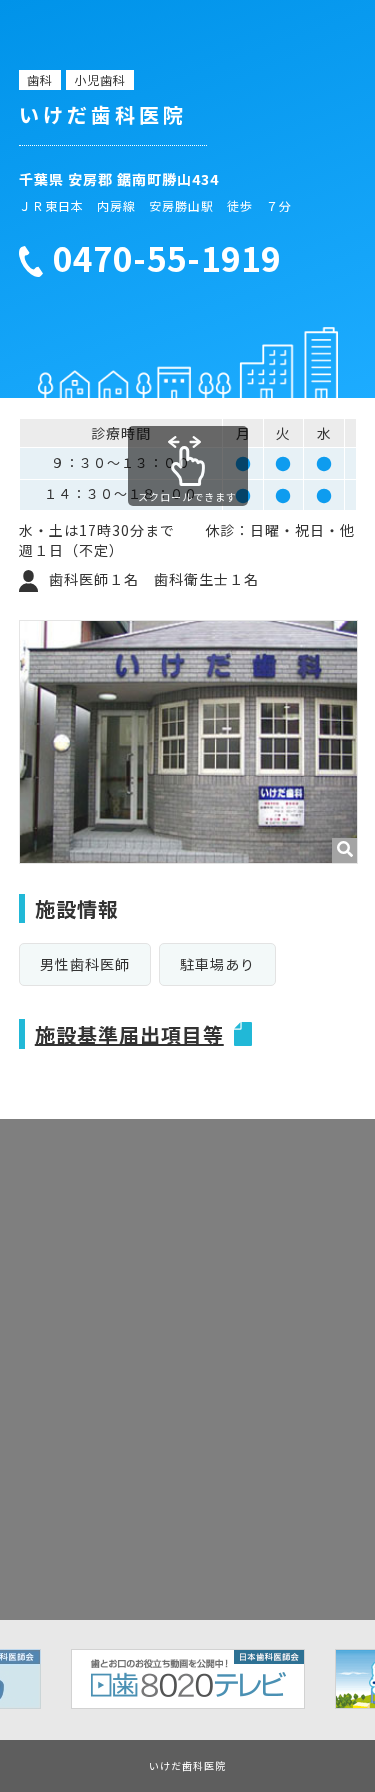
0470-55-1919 (167, 259)
